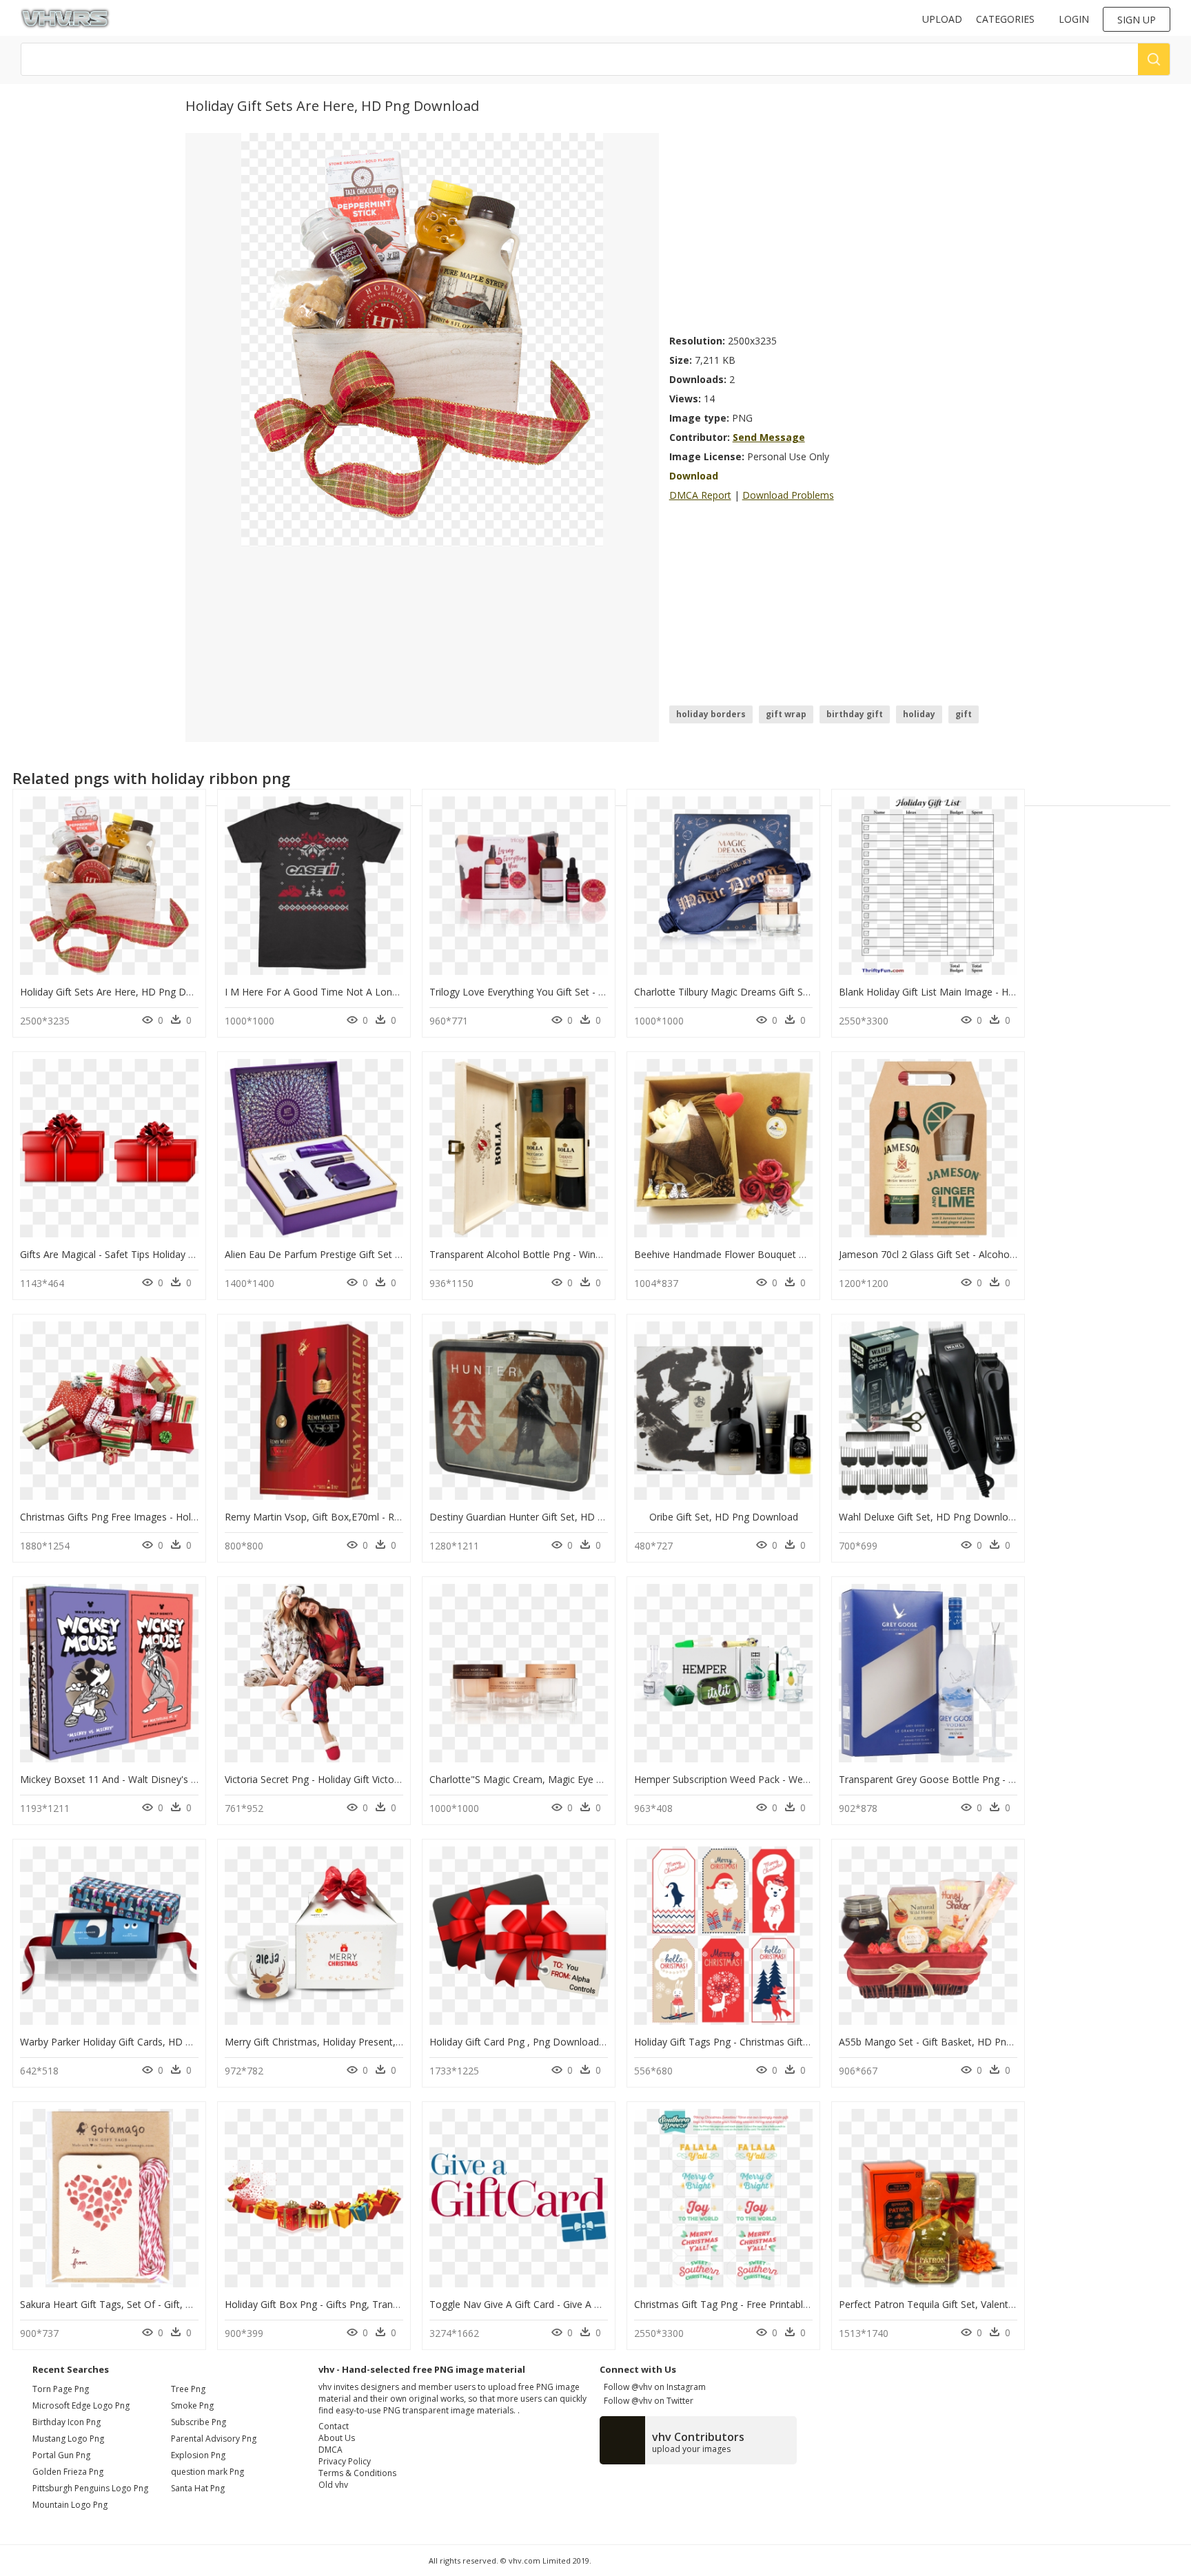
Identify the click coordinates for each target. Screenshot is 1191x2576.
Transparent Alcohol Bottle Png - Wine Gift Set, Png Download (569, 1254)
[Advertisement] (837, 229)
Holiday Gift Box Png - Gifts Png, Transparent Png (336, 2304)
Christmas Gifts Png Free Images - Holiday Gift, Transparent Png (164, 1517)
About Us (337, 2438)
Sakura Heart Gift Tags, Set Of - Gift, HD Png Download (144, 2304)
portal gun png (61, 2455)
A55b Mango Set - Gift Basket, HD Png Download (950, 2042)
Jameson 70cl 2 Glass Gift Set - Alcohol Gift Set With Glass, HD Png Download (1012, 1254)
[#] (422, 339)
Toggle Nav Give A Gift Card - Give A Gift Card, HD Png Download (576, 2304)
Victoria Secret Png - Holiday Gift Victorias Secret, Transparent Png (373, 1779)
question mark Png (207, 2472)
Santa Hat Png (198, 2488)
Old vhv (333, 2485)
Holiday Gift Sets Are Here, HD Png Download (122, 992)
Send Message (769, 437)
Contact (334, 2426)
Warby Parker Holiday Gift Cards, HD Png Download (136, 2042)
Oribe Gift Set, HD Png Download (724, 1517)
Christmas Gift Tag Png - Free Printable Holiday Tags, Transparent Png (792, 2304)
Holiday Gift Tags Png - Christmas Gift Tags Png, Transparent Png (781, 2042)
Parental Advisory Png (214, 2439)
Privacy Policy (345, 2461)
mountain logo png (70, 2505)
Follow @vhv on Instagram (653, 2387)
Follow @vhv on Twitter (647, 2401)
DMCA (330, 2450)
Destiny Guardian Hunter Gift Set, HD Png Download (547, 1517)
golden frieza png (68, 2472)
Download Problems (788, 495)
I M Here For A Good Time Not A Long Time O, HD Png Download (374, 992)
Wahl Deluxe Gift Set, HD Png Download (929, 1517)
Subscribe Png (198, 2422)
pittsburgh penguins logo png (90, 2488)
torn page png (61, 2389)
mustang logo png (68, 2439)
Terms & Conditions (357, 2473)
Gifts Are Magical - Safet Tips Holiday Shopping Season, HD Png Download (187, 1254)
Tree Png (188, 2389)
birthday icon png (67, 2422)
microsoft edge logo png (81, 2405)
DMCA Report (700, 495)
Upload (942, 19)
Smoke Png (192, 2405)
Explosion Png (198, 2455)
